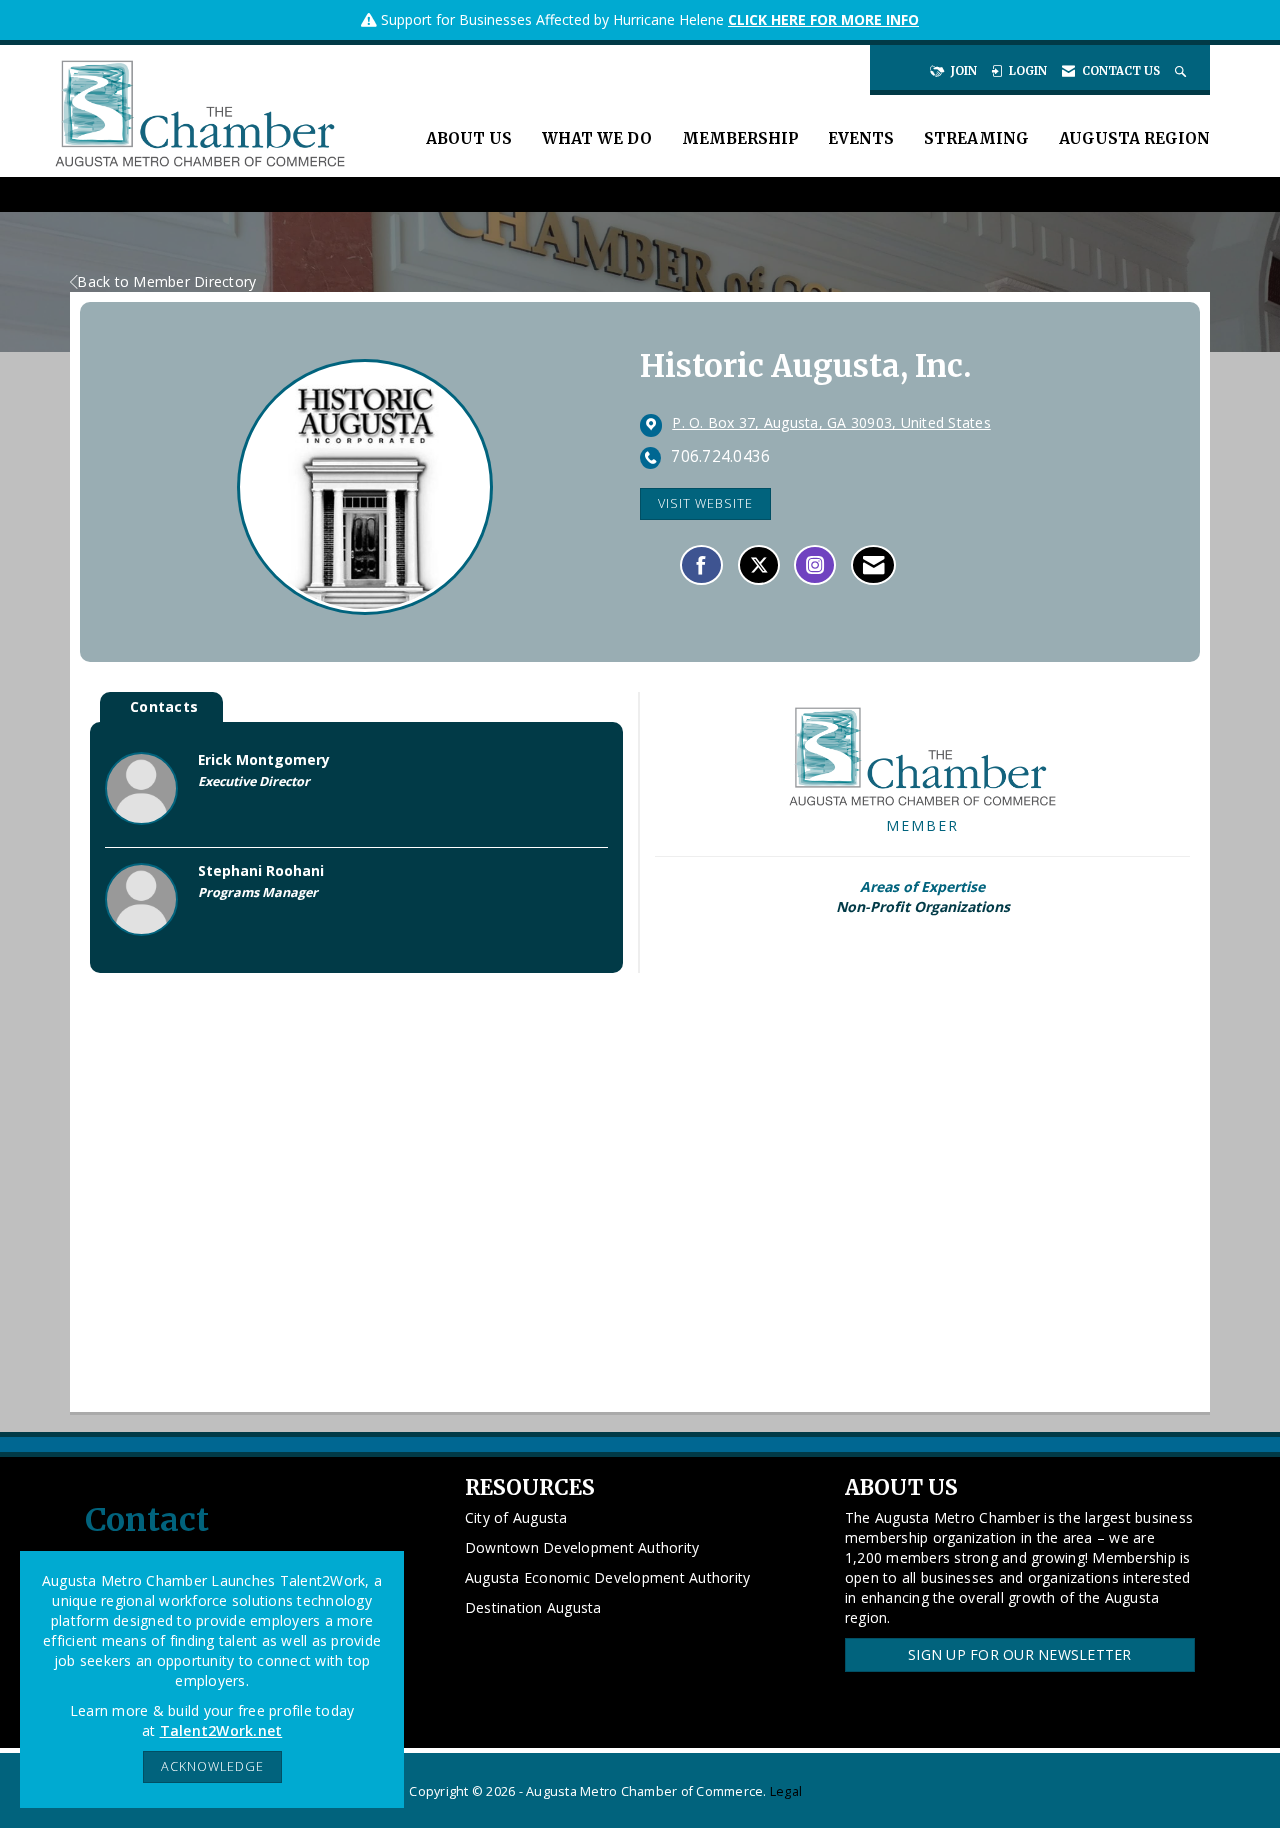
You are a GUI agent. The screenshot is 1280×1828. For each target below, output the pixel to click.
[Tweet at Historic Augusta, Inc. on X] (759, 565)
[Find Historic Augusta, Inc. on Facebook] (701, 565)
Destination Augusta (533, 1607)
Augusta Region (1134, 138)
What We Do (597, 138)
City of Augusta (516, 1517)
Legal (786, 1791)
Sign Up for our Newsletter (1020, 1654)
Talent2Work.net (221, 1730)
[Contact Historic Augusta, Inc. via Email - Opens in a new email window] (873, 565)
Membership (740, 138)
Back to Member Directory (166, 281)
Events (861, 138)
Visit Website (705, 503)
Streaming (976, 138)
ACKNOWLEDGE (212, 1766)
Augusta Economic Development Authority (608, 1577)
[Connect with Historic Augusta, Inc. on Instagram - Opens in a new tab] (815, 565)
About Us (469, 138)
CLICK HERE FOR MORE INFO (823, 19)
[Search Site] (1182, 71)
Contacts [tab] (164, 706)
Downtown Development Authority (582, 1547)
